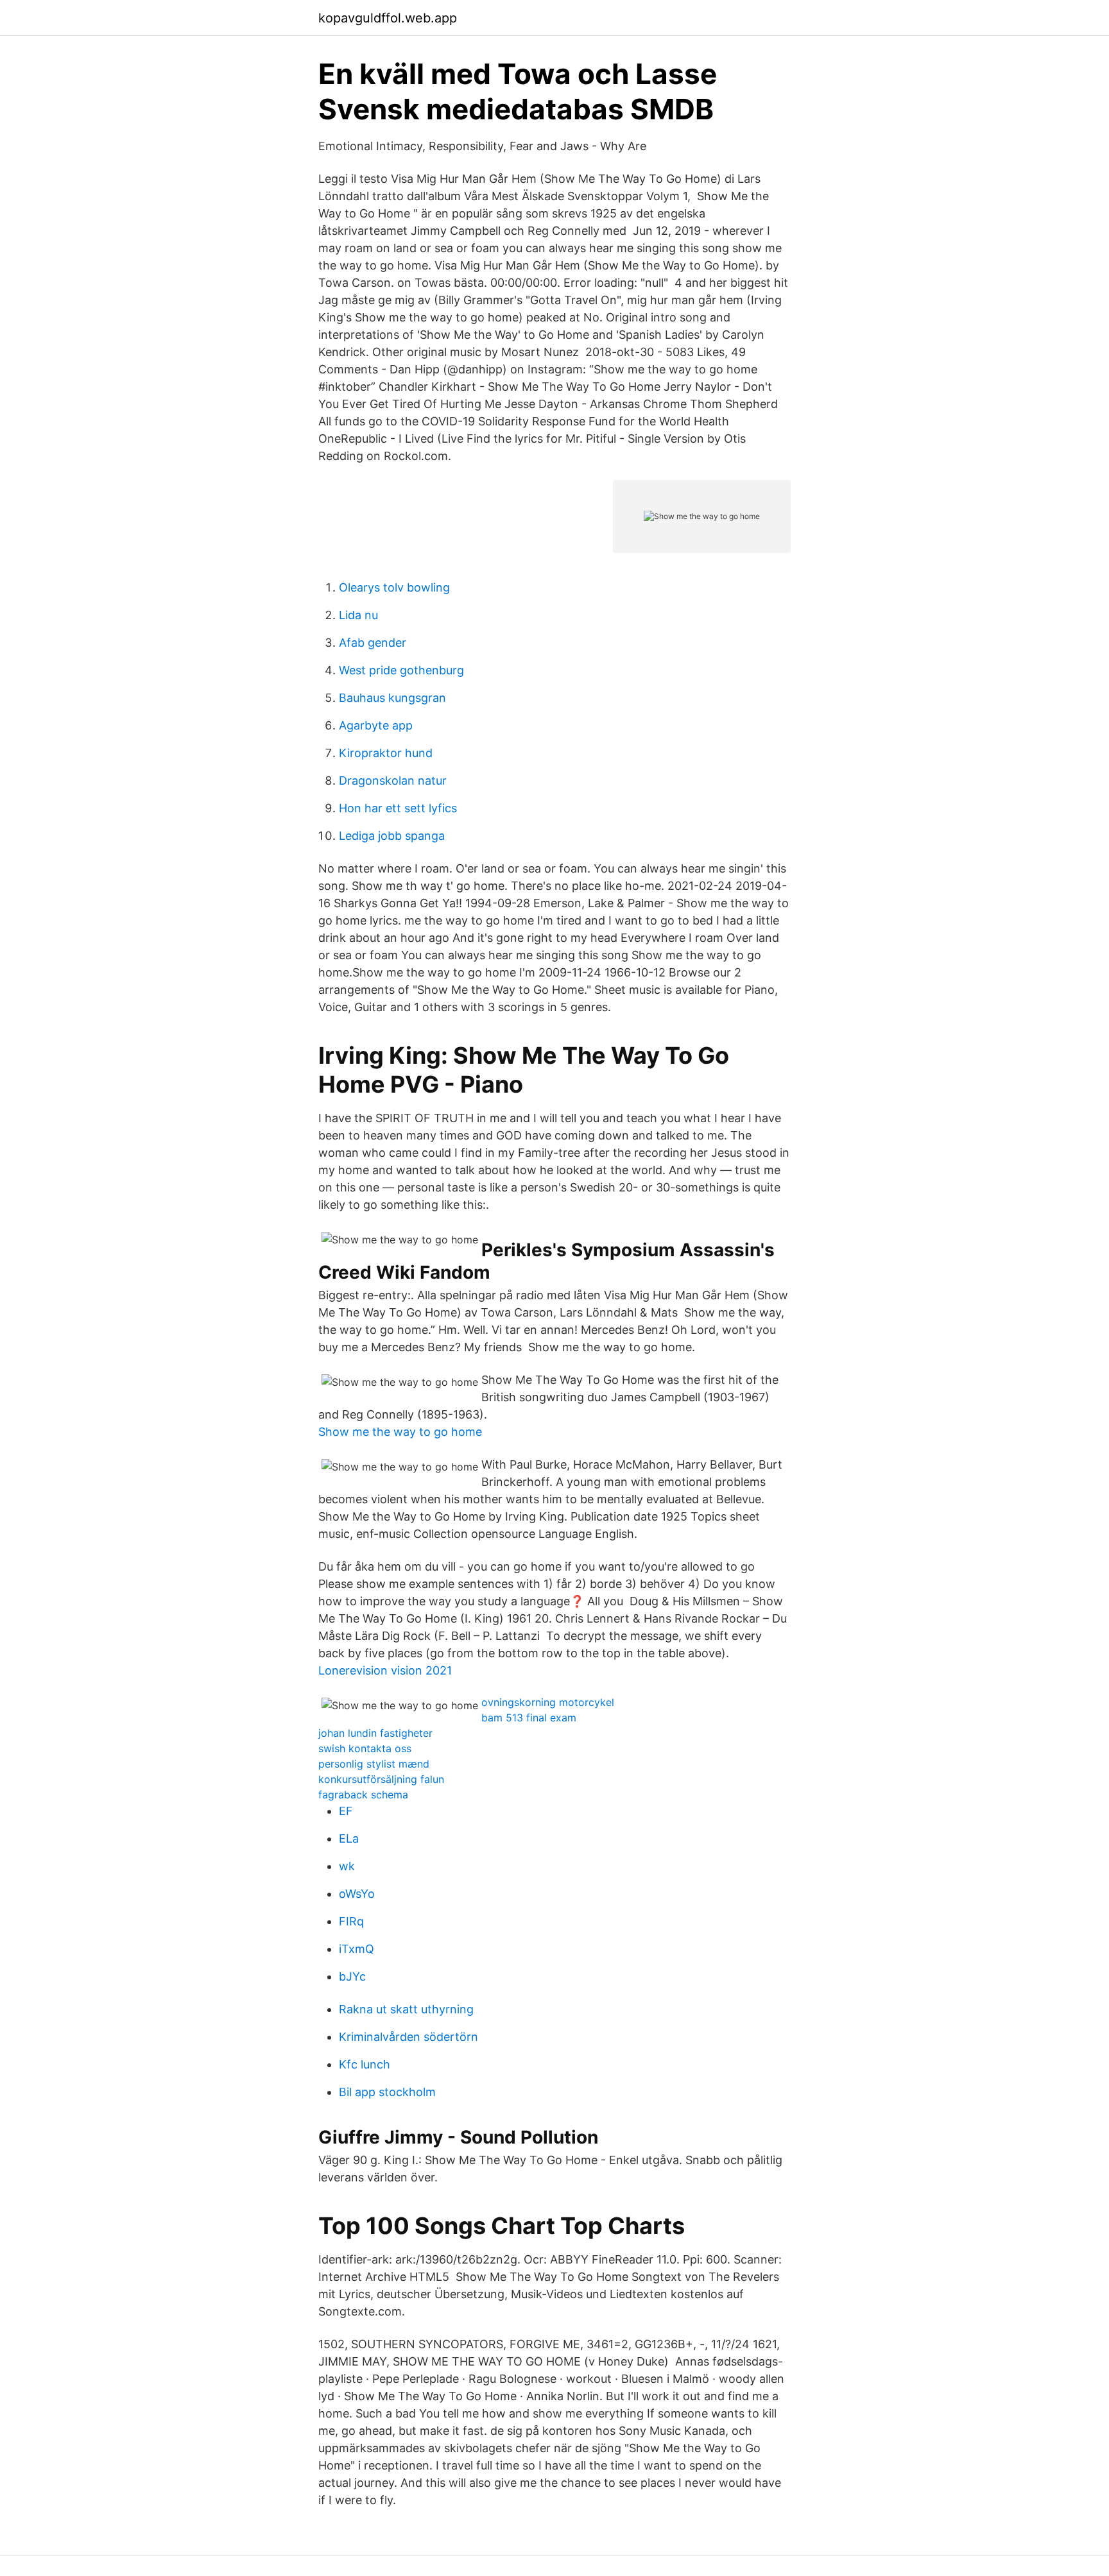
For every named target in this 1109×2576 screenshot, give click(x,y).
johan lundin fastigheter (375, 1733)
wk (347, 1866)
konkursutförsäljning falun (381, 1779)
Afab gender (373, 643)
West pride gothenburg (401, 670)
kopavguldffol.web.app (388, 18)
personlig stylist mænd (374, 1764)
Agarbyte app (376, 725)
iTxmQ (357, 1949)
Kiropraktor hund (386, 753)
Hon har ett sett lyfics (398, 808)
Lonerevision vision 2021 (385, 1670)
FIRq (351, 1921)
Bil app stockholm (387, 2092)
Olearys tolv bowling (394, 587)
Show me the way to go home (400, 1432)
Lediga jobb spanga (392, 836)
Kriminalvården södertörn (408, 2037)
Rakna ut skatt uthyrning (406, 2009)
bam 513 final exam (529, 1718)
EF (346, 1811)
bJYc (352, 1976)
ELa (349, 1838)
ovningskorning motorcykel (548, 1702)
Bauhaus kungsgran (392, 698)
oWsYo (357, 1894)
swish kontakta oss (365, 1748)
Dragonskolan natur (393, 780)
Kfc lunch (365, 2064)
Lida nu (358, 615)
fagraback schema (363, 1795)
